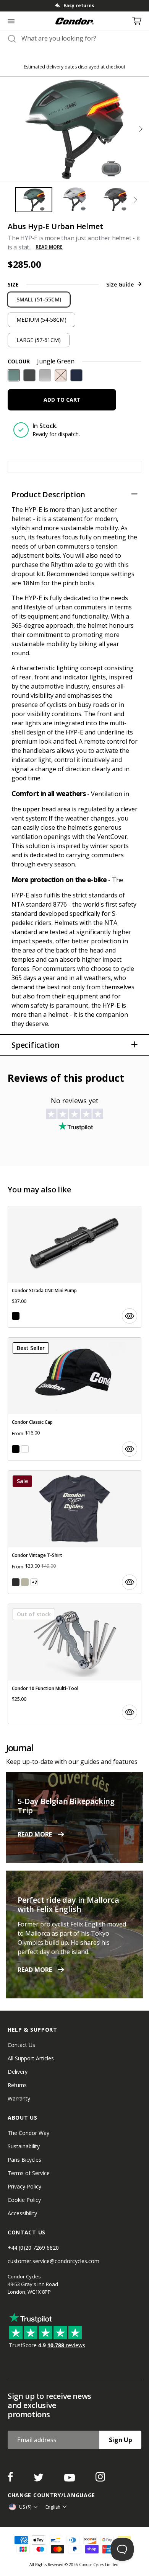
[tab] (74, 6)
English (53, 2507)
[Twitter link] (39, 2479)
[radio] (39, 300)
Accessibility (22, 2213)
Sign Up (121, 2440)
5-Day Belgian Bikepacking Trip (66, 1806)
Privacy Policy (24, 2186)
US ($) (25, 2507)
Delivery (18, 2072)
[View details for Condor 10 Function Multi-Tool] (74, 1664)
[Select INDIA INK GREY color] (16, 1582)
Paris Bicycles (24, 2160)
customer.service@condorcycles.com (53, 2261)
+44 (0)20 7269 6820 (33, 2248)
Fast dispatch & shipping (79, 6)
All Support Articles (31, 2058)
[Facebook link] (11, 2479)
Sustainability (24, 2146)
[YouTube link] (70, 2479)
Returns (17, 2085)
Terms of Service (29, 2173)
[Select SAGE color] (25, 1582)
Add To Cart (62, 400)
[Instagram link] (100, 2479)
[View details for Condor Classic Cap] (74, 1399)
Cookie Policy (24, 2200)
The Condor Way (28, 2133)
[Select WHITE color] (25, 1449)
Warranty (19, 2098)
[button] (141, 129)
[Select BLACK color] (16, 1316)
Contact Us (21, 2045)
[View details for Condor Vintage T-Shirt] (74, 1532)
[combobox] (81, 38)
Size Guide (120, 284)
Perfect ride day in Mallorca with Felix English (68, 1904)
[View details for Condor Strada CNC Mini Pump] (74, 1267)
